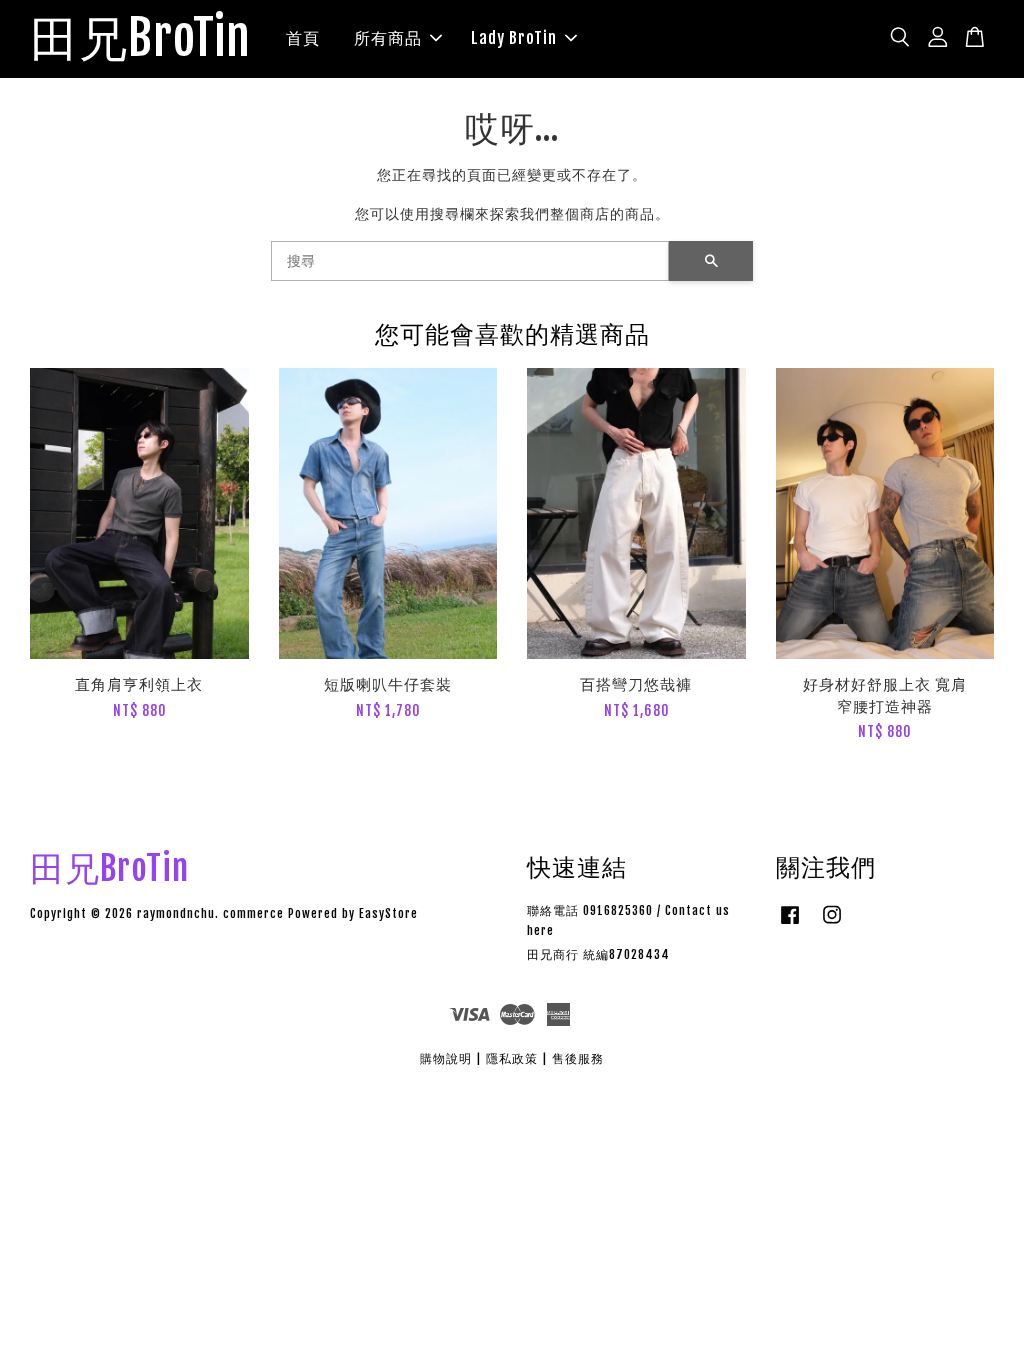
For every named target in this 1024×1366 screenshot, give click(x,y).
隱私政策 (512, 1058)
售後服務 (578, 1058)
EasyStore (388, 913)
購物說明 (446, 1058)
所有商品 (388, 38)
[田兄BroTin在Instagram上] (832, 924)
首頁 (303, 38)
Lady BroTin (514, 38)
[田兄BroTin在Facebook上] (790, 924)
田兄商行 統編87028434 (598, 954)
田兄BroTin (140, 39)
